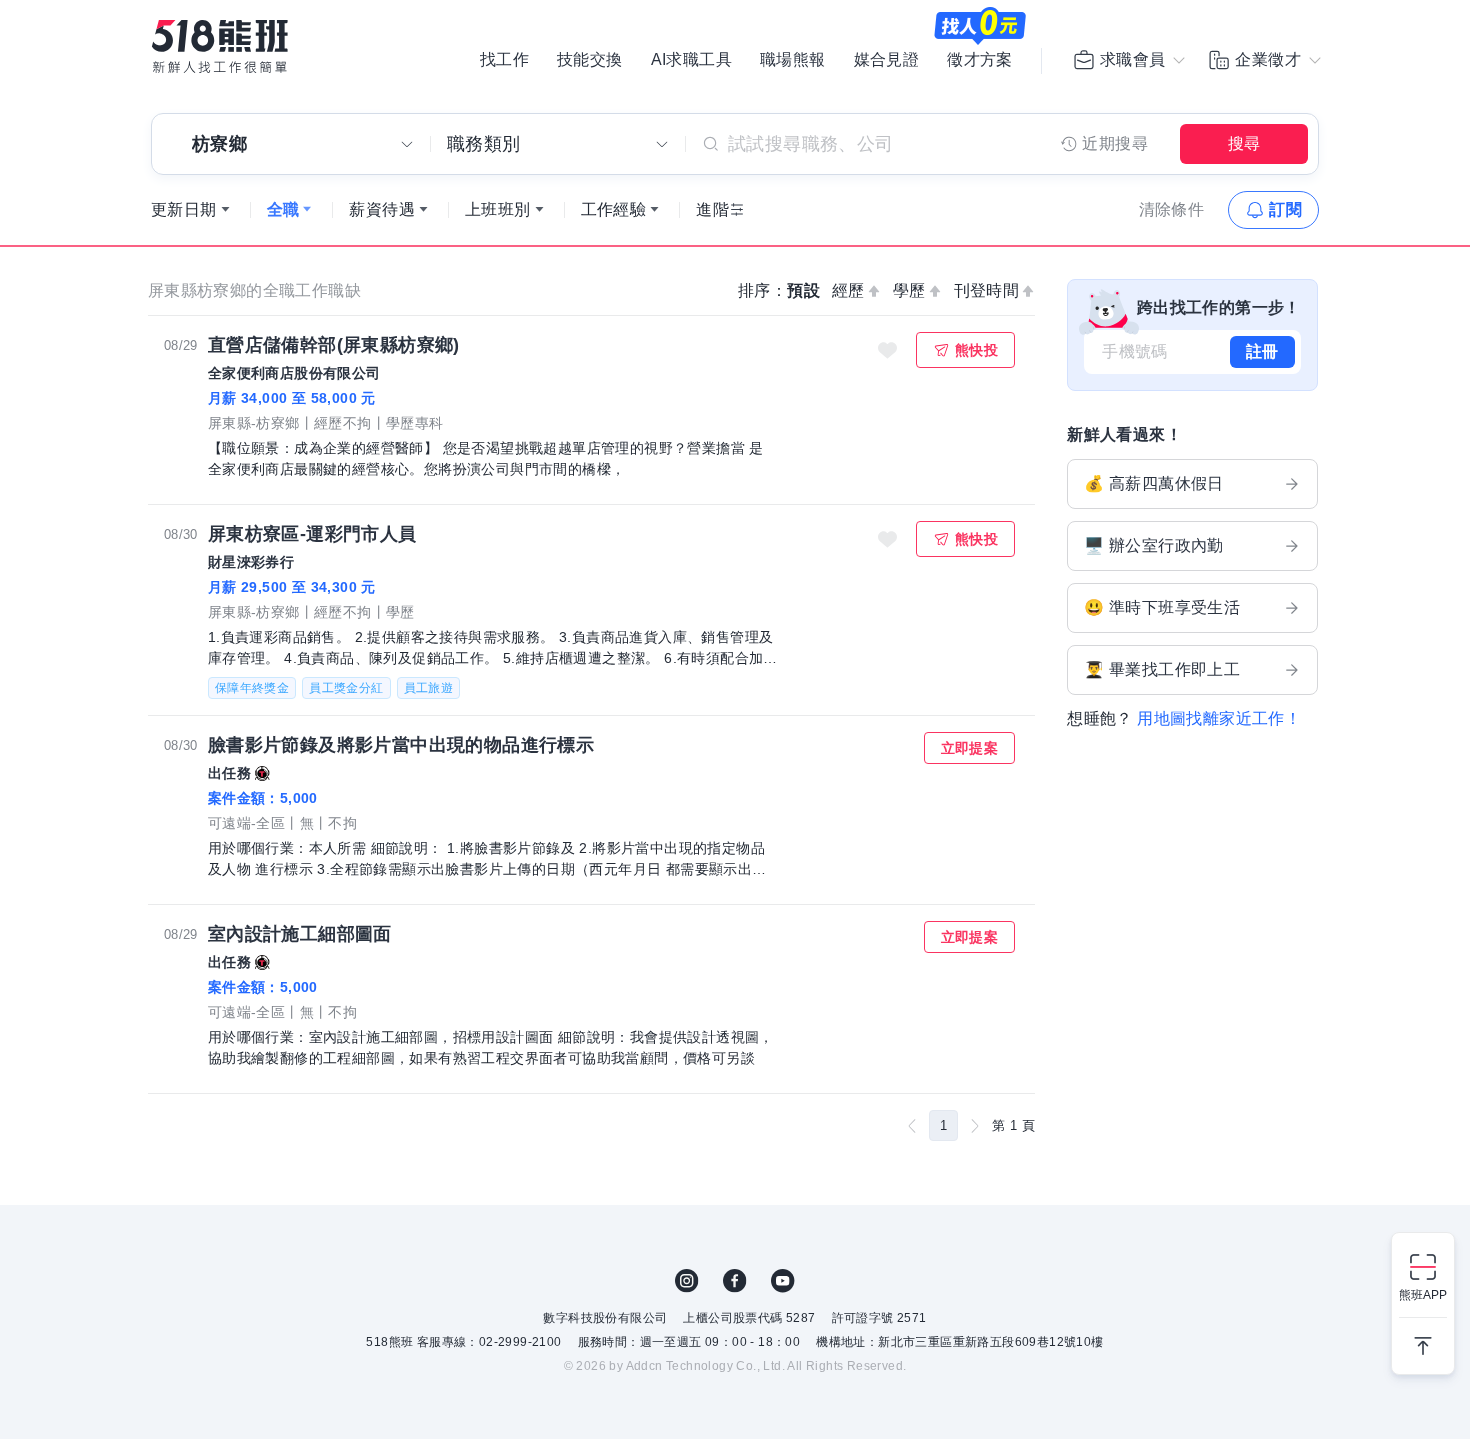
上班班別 (498, 209)
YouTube (783, 1281)
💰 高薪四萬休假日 (1154, 483)
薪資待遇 (382, 209)
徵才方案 (980, 60)
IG (687, 1281)
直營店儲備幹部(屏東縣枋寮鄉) (334, 345)
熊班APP (1423, 1294)
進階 (712, 209)
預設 (803, 290)
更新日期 (184, 209)
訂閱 (1285, 209)
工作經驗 (614, 209)
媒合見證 (887, 60)
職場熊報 (793, 60)
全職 (283, 209)
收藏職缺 (888, 350)
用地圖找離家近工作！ (1219, 718)
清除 (1172, 209)
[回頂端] (1423, 1338)
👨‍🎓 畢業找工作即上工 (1162, 669)
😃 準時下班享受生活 (1162, 607)
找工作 (504, 60)
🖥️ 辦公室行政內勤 (1154, 545)
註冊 (1262, 351)
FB (735, 1281)
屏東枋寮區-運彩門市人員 (312, 534)
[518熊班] (220, 46)
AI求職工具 (691, 60)
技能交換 (590, 60)
